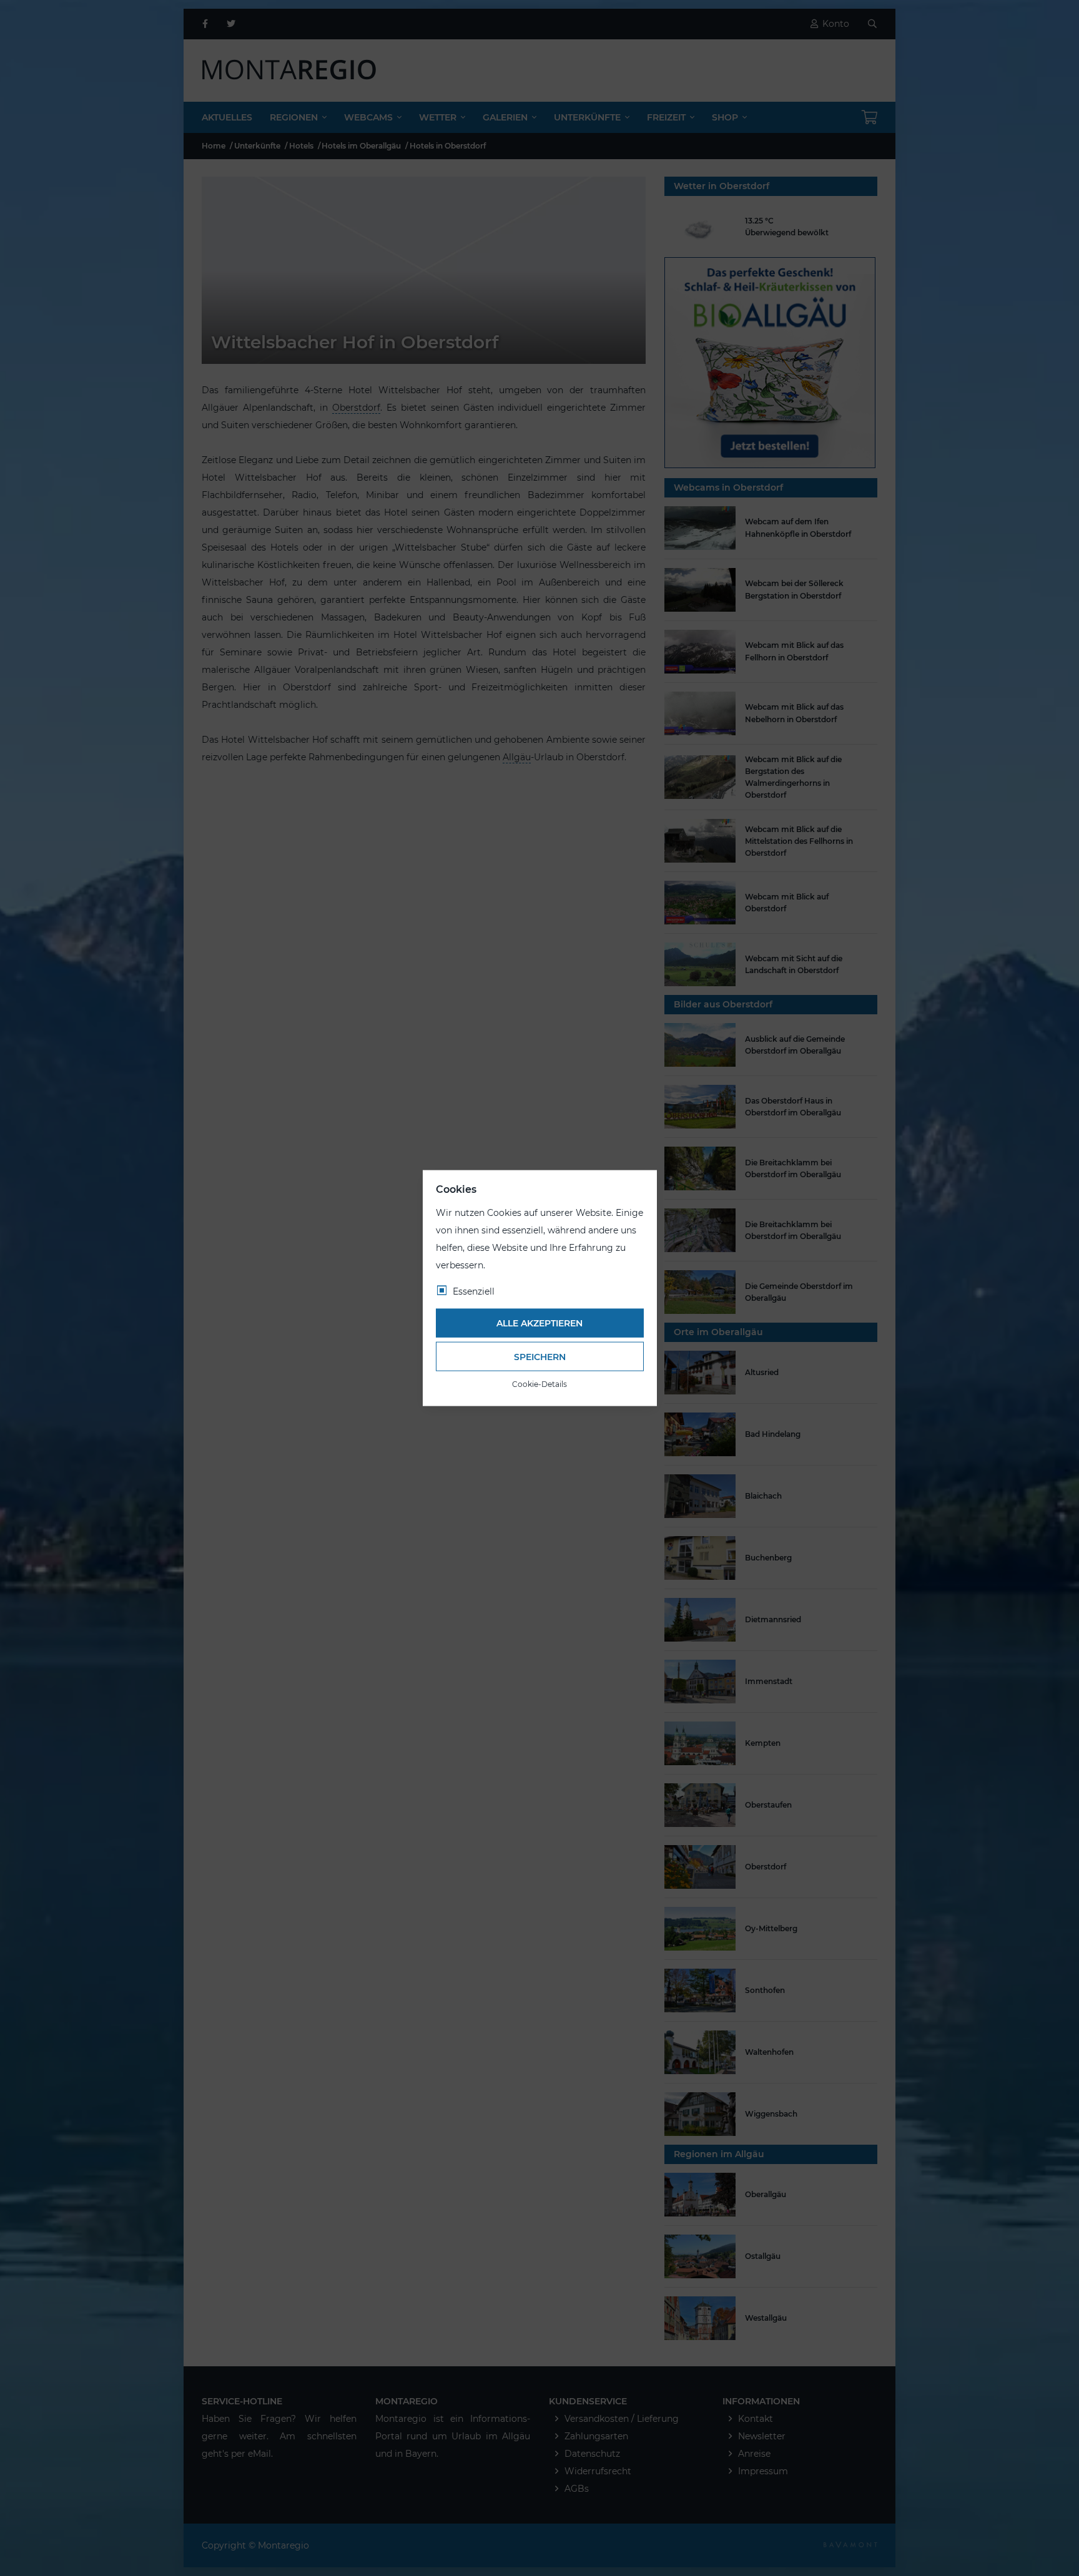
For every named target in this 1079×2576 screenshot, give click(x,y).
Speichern (540, 1356)
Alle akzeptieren (539, 1323)
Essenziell (474, 1291)
